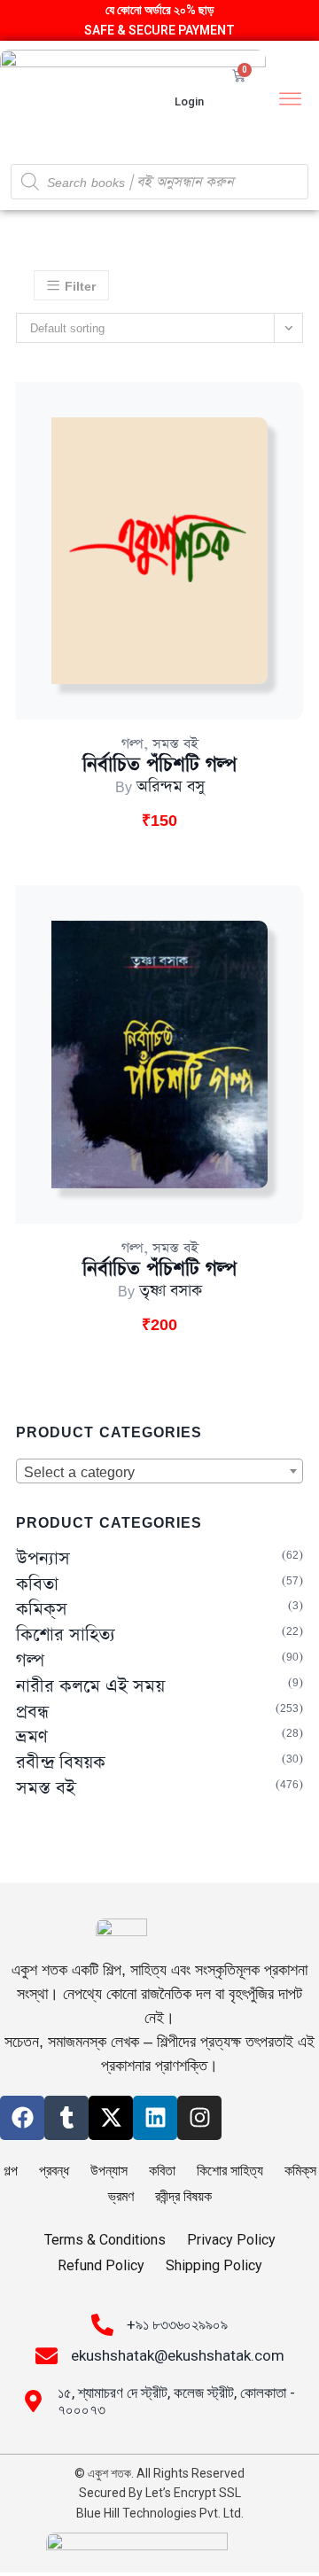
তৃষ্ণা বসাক (171, 1291)
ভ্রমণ (32, 1737)
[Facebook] (22, 2118)
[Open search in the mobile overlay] (159, 182)
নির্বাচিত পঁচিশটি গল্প (159, 765)
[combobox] (159, 1471)
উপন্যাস (43, 1559)
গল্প (132, 744)
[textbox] (159, 1472)
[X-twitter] (111, 2118)
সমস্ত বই (175, 744)
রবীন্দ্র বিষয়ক (61, 1763)
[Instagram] (199, 2118)
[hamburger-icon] (290, 101)
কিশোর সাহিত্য (66, 1635)
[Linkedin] (155, 2118)
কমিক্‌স (42, 1610)
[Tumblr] (66, 2118)
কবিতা (37, 1585)
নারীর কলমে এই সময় (90, 1687)
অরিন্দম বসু (171, 787)
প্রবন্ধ (32, 1712)
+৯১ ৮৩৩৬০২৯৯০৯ (177, 2324)
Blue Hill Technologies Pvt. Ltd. (160, 2513)
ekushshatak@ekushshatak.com (178, 2355)
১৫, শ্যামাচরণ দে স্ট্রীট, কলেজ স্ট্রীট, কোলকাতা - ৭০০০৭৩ (176, 2401)
